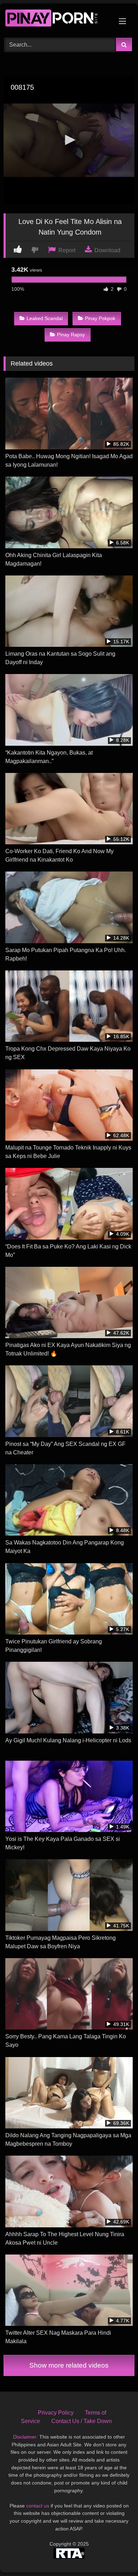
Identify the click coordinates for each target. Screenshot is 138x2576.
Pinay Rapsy (71, 335)
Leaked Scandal (45, 318)
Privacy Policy (56, 2413)
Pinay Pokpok (100, 318)
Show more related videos (69, 2365)
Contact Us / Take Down (82, 2421)
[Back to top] (116, 2555)
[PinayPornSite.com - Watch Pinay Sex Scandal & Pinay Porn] (57, 20)
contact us (38, 2506)
